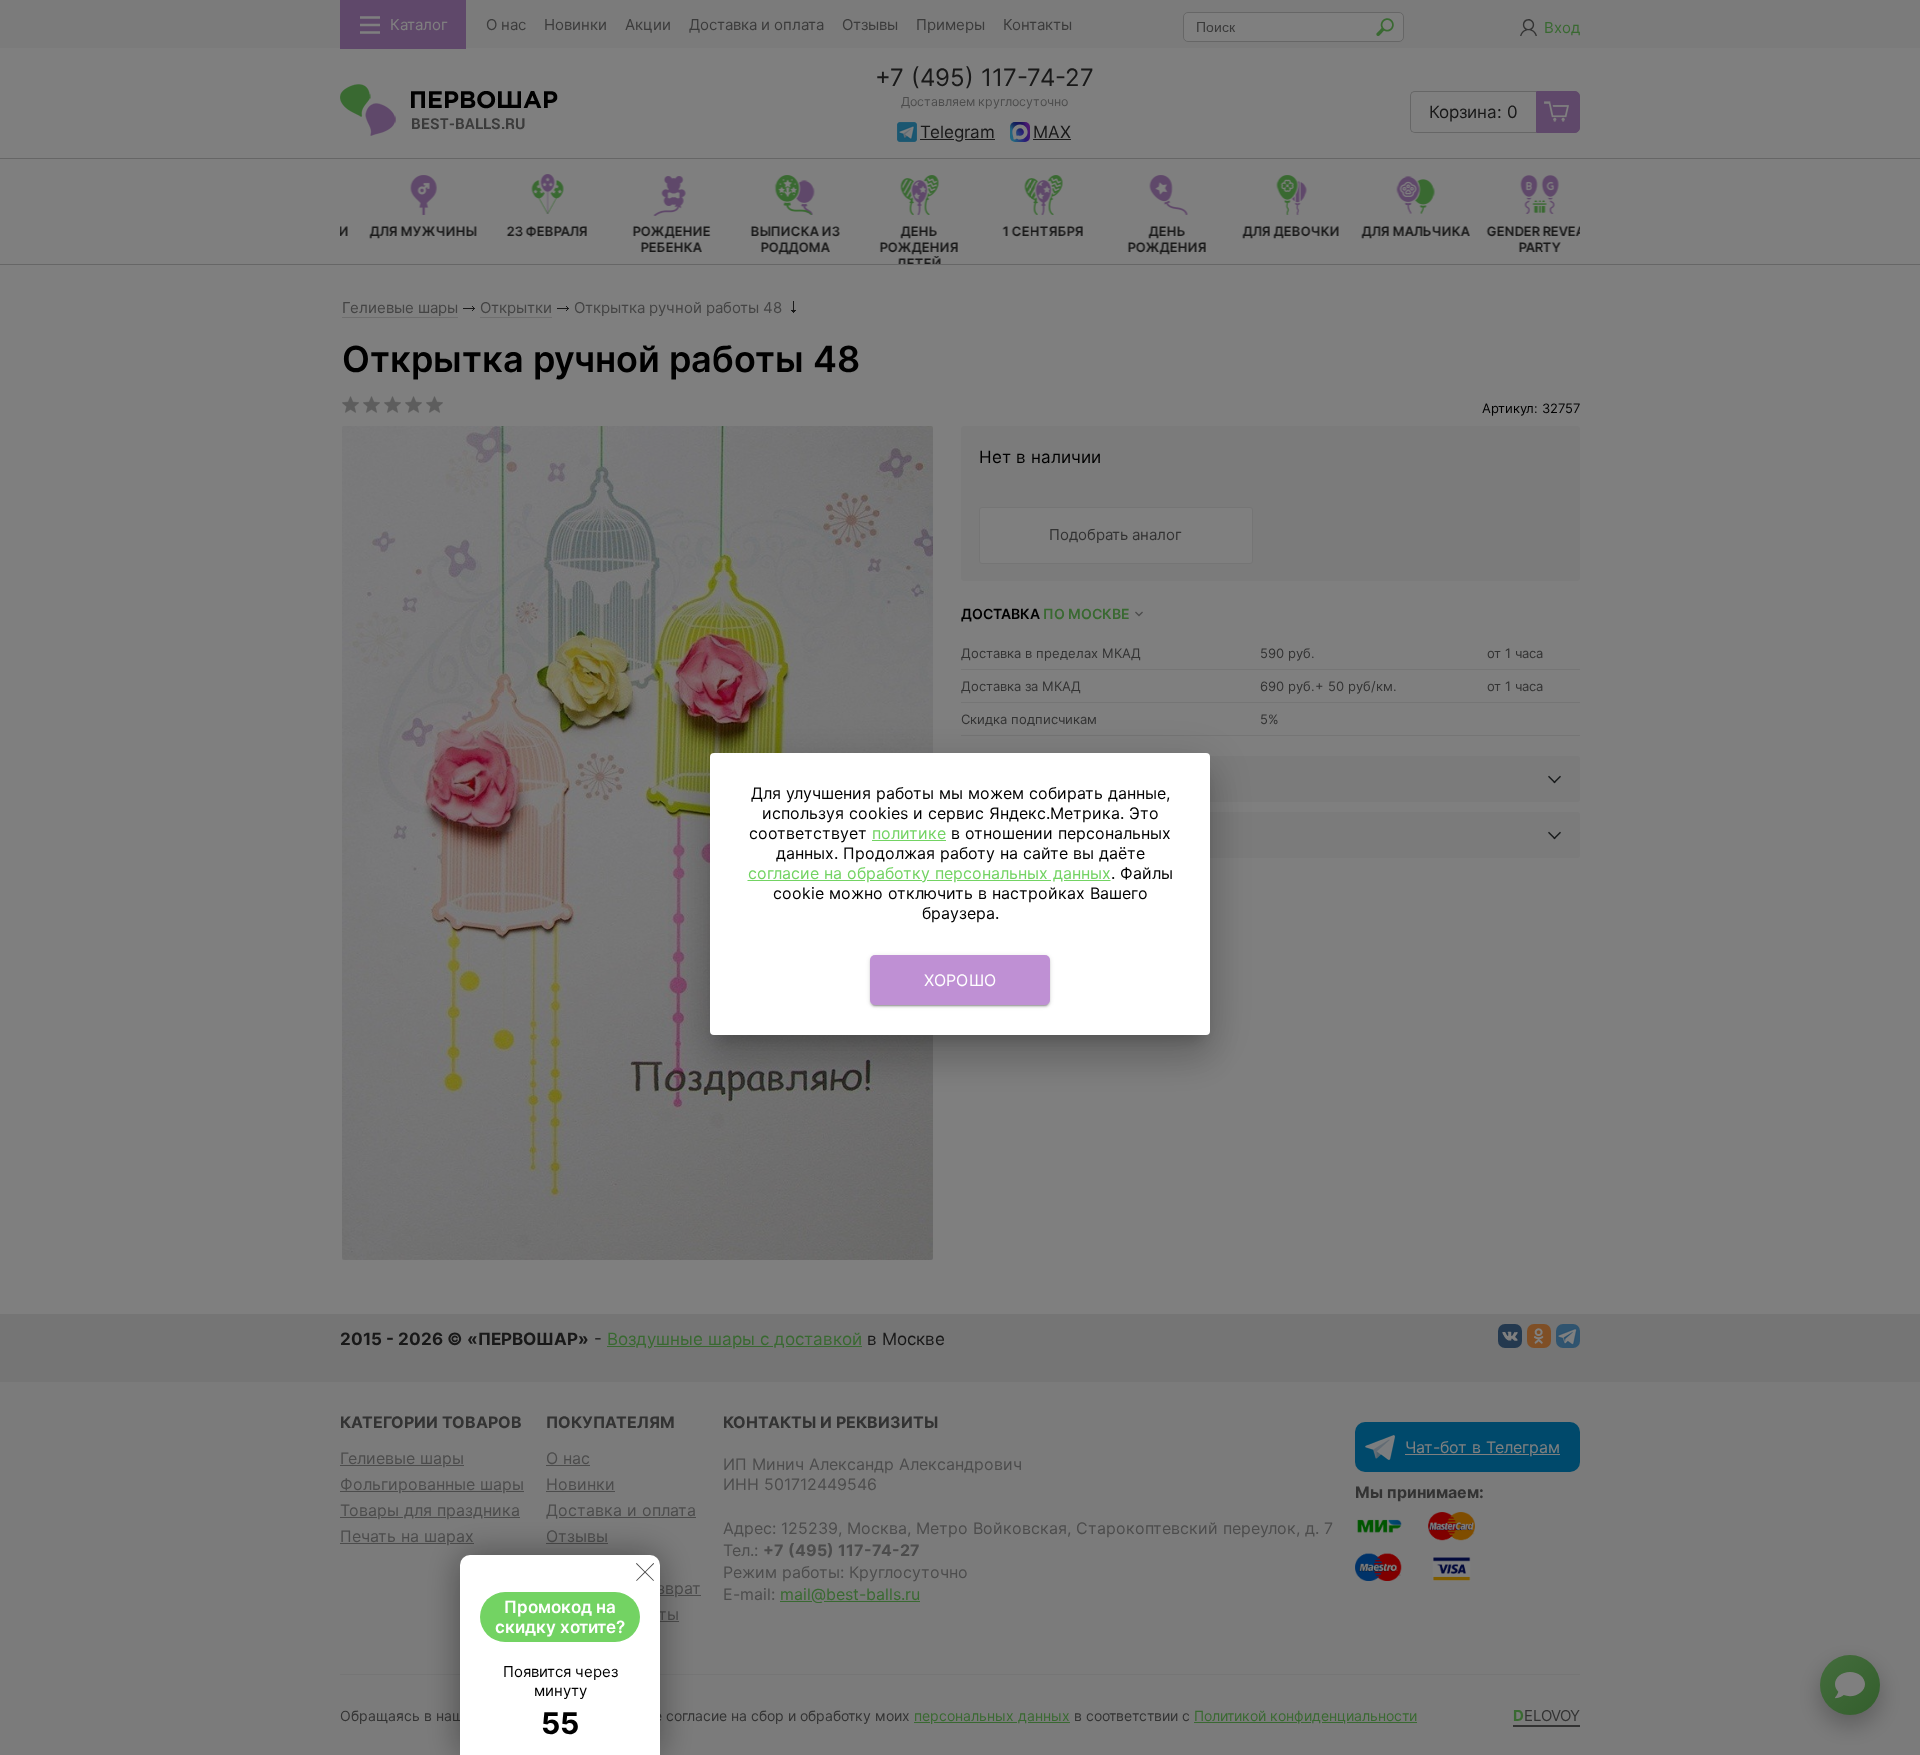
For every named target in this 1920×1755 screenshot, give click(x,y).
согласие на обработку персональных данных (929, 873)
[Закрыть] (645, 1576)
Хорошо (960, 980)
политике (909, 833)
